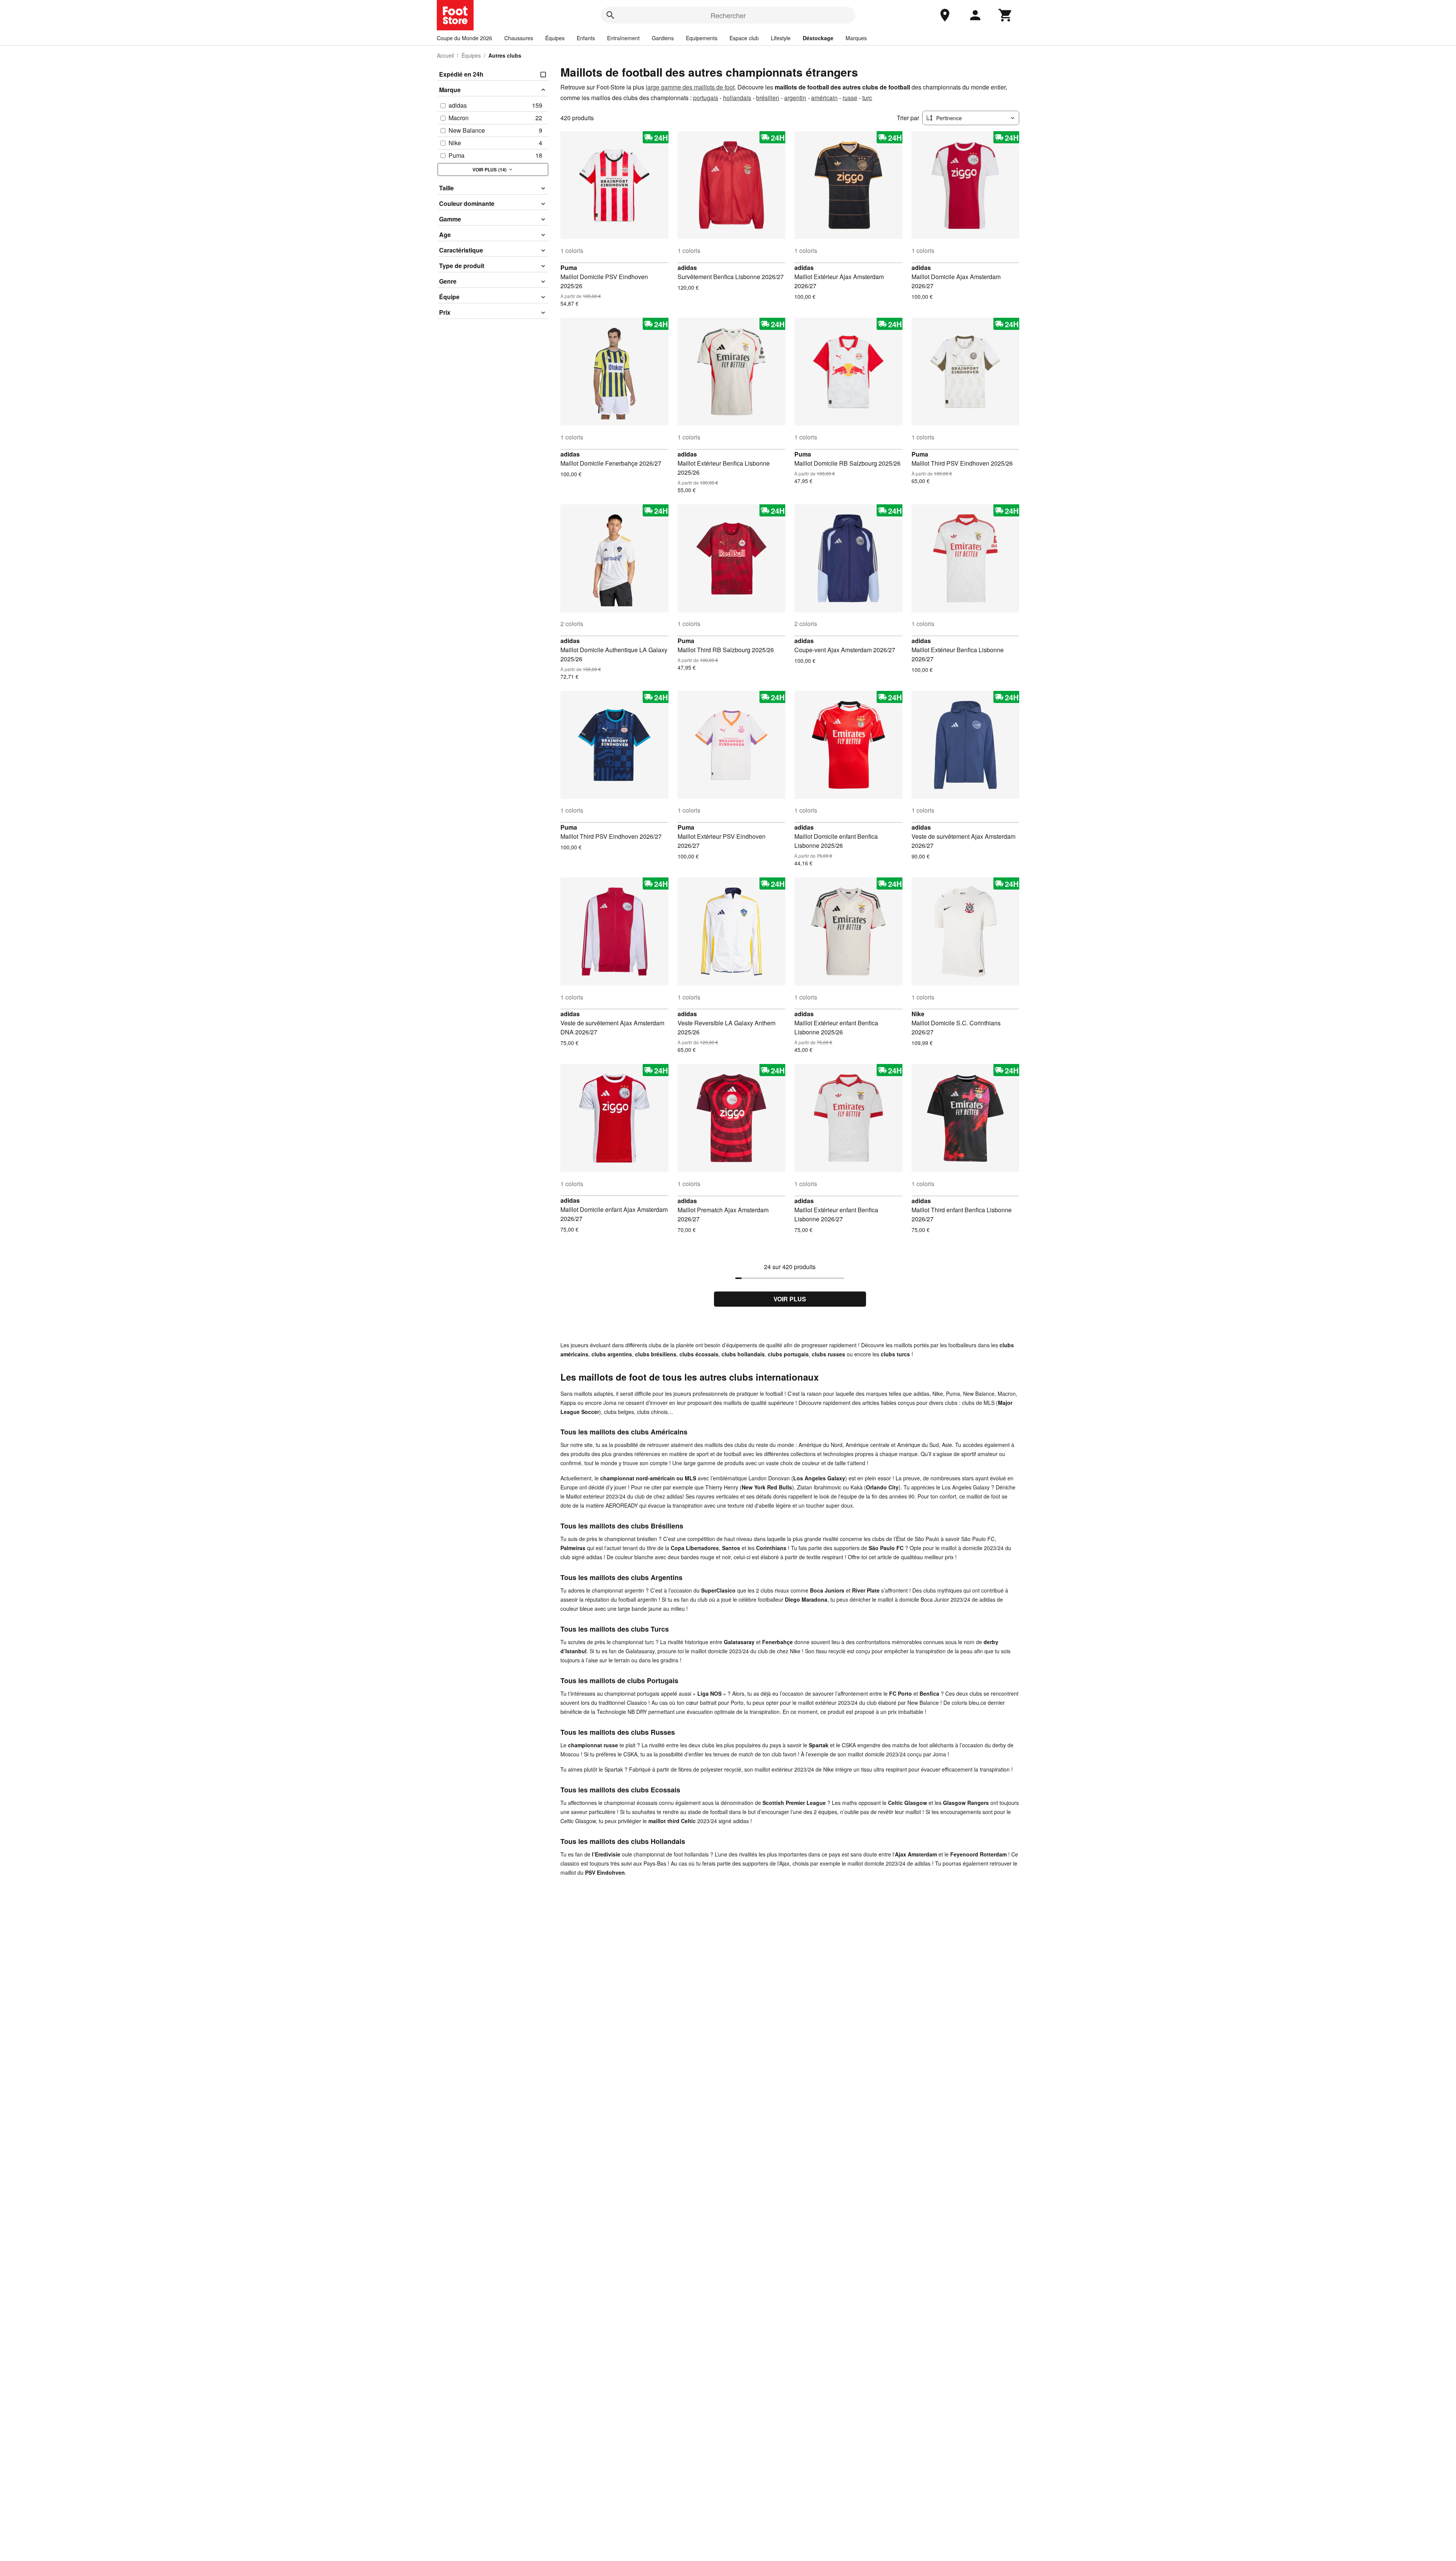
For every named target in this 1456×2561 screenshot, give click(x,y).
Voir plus (790, 1299)
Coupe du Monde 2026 (464, 38)
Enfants (586, 38)
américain (824, 98)
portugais (706, 98)
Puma (569, 268)
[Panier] (1006, 15)
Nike (918, 1014)
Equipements (702, 38)
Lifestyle (781, 38)
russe (850, 98)
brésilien (768, 98)
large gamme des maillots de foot (690, 87)
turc (867, 98)
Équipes (555, 38)
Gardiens (663, 38)
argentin (795, 98)
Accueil (445, 55)
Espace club (744, 38)
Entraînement (623, 38)
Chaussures (519, 38)
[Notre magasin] (945, 15)
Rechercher (728, 15)
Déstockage (818, 38)
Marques (856, 38)
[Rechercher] (610, 15)
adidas (687, 268)
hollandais (737, 98)
